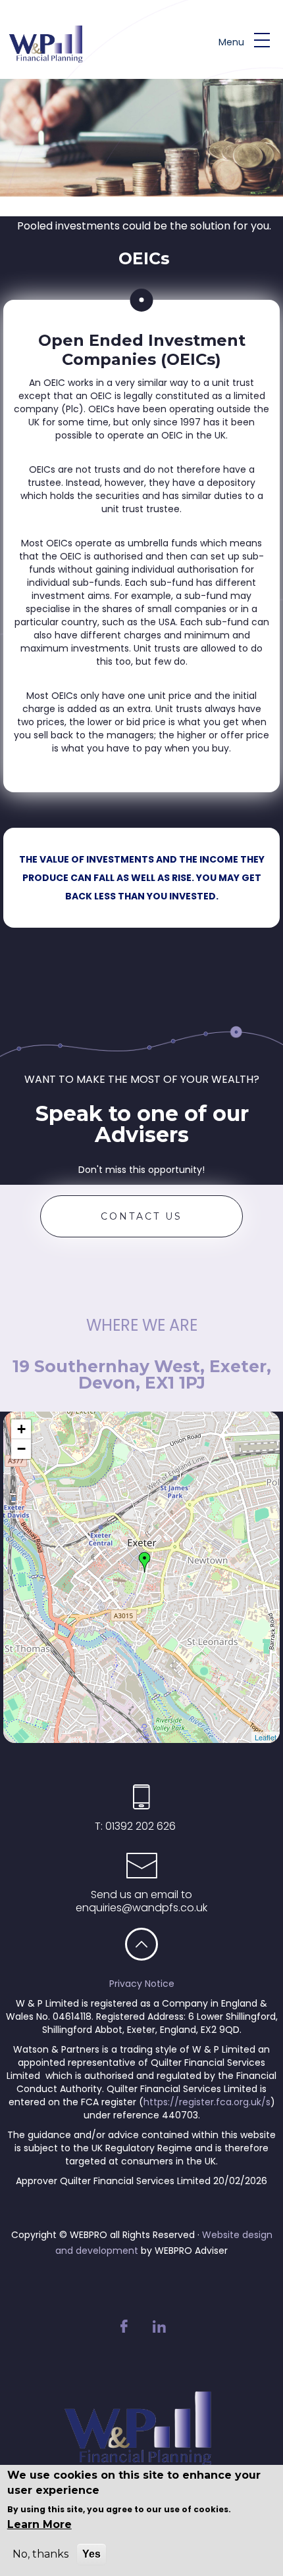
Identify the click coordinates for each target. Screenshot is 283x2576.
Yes (91, 2554)
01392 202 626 (139, 1826)
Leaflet (266, 1737)
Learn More (39, 2524)
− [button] (21, 1449)
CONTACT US (141, 1216)
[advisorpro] (54, 59)
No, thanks (40, 2554)
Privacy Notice (142, 1984)
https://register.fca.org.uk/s (207, 2102)
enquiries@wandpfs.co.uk (141, 1908)
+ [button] (21, 1429)
